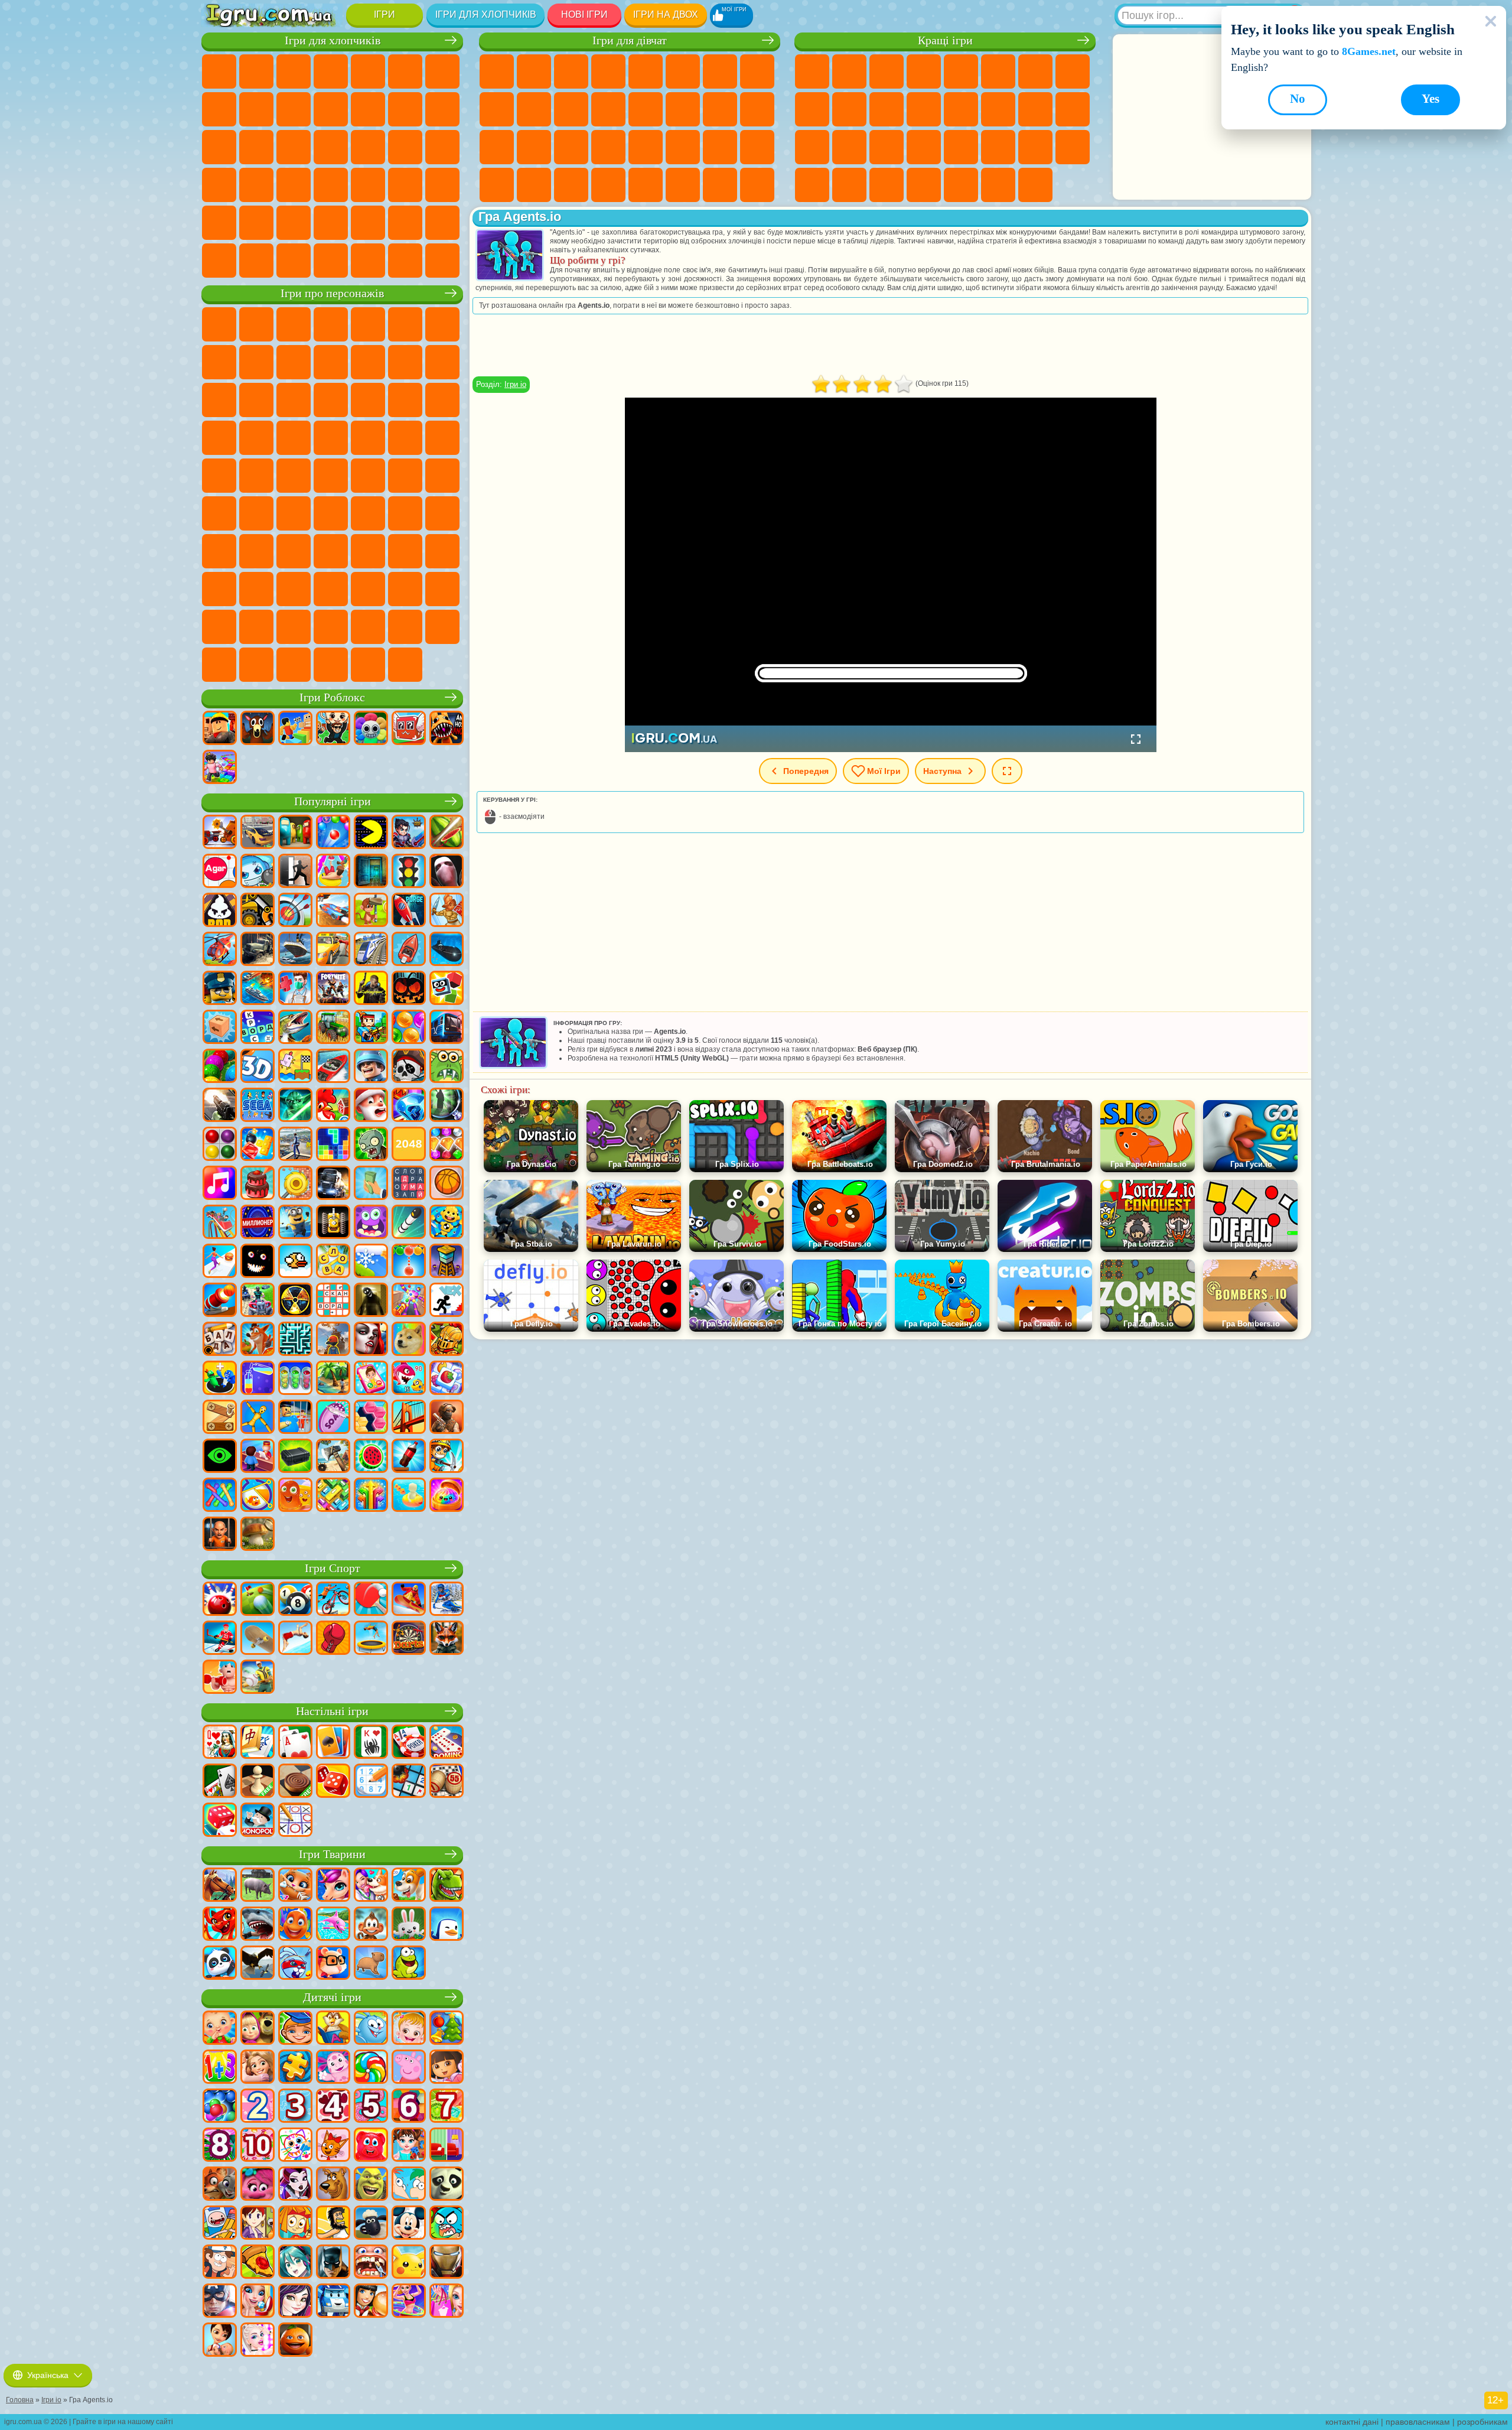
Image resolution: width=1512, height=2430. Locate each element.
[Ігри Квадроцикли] (258, 1301)
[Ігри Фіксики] (295, 2224)
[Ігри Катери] (333, 1067)
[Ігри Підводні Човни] (447, 950)
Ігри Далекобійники (219, 261)
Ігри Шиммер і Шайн (219, 476)
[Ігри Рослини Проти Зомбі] (371, 1145)
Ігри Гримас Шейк (405, 589)
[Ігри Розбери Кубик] (220, 1028)
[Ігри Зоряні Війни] (295, 1106)
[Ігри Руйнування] (295, 1184)
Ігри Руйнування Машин (405, 261)
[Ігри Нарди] (333, 1782)
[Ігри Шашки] (295, 1782)
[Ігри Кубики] (447, 989)
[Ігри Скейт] (258, 1639)
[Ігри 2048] (409, 1145)
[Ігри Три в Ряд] (409, 1106)
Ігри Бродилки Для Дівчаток (720, 71)
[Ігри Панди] (220, 1964)
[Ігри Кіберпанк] (371, 989)
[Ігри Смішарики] (371, 2029)
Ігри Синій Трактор (368, 476)
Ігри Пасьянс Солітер (1035, 109)
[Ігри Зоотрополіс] (220, 2185)
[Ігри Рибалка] (295, 1028)
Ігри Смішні (849, 109)
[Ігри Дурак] (220, 1743)
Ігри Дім (683, 185)
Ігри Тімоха (368, 627)
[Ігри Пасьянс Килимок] (220, 1782)
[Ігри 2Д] (295, 1067)
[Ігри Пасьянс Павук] (371, 1743)
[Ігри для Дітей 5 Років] (371, 2107)
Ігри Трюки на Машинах (961, 147)
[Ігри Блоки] (258, 1145)
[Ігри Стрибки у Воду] (295, 1639)
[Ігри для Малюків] (220, 2029)
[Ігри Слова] (333, 1262)
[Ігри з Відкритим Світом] (295, 1145)
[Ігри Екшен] (220, 833)
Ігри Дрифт (294, 185)
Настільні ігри (332, 1711)
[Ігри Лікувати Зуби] (371, 2263)
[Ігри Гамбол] (447, 2224)
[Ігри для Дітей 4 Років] (333, 2107)
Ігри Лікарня (497, 147)
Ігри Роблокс (332, 697)
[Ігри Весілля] (258, 2302)
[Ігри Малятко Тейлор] (409, 2146)
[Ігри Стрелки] (371, 1496)
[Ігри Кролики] (295, 1964)
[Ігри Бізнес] (371, 1184)
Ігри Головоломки (1035, 147)
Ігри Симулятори (887, 71)
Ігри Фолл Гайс (405, 476)
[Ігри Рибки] (295, 1925)
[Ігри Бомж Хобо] (333, 2224)
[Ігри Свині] (258, 1886)
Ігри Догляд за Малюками (720, 147)
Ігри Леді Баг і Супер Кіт (294, 362)
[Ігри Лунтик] (333, 2068)
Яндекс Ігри (1035, 71)
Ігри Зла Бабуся (331, 362)
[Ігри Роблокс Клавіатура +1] (220, 768)
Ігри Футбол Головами (368, 223)
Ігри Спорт (812, 109)
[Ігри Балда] (220, 1340)
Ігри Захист (887, 185)
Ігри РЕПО (256, 665)
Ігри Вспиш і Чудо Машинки (368, 400)
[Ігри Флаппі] (295, 1262)
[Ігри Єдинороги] (333, 1886)
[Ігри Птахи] (258, 1964)
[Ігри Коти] (295, 1886)
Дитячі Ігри (924, 71)
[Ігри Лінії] (220, 1145)
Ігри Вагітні (720, 109)
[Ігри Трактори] (333, 1028)
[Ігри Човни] (409, 950)
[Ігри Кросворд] (258, 1028)
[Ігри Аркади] (371, 833)
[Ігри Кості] (220, 1821)
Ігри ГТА (219, 185)
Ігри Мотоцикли (294, 109)
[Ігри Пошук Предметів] (447, 1106)
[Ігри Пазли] (295, 2068)
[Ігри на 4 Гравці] (295, 833)
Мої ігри (884, 771)
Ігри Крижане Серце (534, 109)
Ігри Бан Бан (294, 589)
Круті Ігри (812, 185)
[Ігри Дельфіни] (333, 1925)
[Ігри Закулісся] (371, 1301)
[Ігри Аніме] (295, 2263)
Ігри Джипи (256, 223)
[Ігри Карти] (295, 1743)
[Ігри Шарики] (409, 1028)
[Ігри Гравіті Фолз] (220, 2263)
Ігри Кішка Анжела (497, 109)
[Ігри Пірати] (409, 1067)
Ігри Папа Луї (683, 109)
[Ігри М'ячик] (447, 1184)
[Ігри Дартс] (409, 1639)
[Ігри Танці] (409, 2302)
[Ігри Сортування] (258, 1379)
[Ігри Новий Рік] (371, 1106)
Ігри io (887, 109)
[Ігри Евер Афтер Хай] (295, 2185)
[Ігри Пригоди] (371, 911)
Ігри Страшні (924, 109)
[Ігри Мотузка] (220, 1496)
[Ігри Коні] (220, 1886)
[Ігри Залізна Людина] (447, 2263)
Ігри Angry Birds (442, 362)
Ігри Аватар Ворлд (405, 551)
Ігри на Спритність (998, 71)
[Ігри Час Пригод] (220, 2224)
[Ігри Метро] (447, 1028)
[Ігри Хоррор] (258, 1262)
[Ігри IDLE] (447, 1457)
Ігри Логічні (961, 109)
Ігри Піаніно (534, 185)
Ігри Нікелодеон (924, 185)
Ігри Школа (961, 185)
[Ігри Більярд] (295, 1600)
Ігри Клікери (998, 109)
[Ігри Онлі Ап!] (333, 1340)
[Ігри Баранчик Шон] (371, 2224)
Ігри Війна (442, 223)
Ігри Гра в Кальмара (294, 513)
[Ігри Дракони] (220, 1925)
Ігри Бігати (405, 185)
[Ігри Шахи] (258, 1782)
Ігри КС (256, 261)
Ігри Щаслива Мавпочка (256, 476)
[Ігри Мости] (409, 1418)
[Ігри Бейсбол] (258, 1678)
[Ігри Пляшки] (409, 1457)
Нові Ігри (584, 14)
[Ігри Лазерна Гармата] (447, 1067)
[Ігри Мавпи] (371, 1925)
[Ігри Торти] (258, 1184)
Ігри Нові (812, 71)
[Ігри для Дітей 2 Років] (258, 2107)
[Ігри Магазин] (447, 2302)
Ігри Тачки (331, 400)
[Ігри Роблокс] (220, 729)
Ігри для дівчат (630, 40)
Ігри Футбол (256, 71)
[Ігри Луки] (295, 911)
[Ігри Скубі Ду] (333, 2185)
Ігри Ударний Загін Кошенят (219, 438)
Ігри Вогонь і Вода (571, 71)
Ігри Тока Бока (368, 551)
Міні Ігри (887, 147)
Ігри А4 (331, 513)
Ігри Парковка (219, 71)
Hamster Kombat (442, 589)
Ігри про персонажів (332, 293)
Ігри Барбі (608, 71)
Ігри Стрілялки (442, 185)
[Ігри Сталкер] (295, 1301)
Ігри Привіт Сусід (256, 551)
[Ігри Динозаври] (447, 1886)
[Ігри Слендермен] (447, 872)
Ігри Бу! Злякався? (219, 665)
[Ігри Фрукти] (371, 1457)
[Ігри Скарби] (447, 1145)
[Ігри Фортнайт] (333, 989)
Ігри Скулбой (294, 551)
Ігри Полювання (219, 223)
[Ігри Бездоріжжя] (258, 950)
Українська (48, 2375)
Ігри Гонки (442, 109)
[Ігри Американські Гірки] (220, 1223)
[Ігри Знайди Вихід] (371, 872)
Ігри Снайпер (219, 147)
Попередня (806, 771)
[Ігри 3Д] (258, 1067)
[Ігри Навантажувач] (258, 911)
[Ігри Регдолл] (258, 1418)
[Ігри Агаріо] (220, 872)
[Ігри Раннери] (295, 1223)
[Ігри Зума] (220, 1067)
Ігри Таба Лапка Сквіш (608, 185)
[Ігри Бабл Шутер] (409, 1262)
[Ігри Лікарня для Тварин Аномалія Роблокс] (447, 729)
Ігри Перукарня (608, 109)
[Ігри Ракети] (409, 1223)
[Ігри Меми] (409, 1340)
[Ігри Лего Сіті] (220, 989)
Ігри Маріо (256, 438)
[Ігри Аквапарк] (333, 872)
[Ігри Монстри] (371, 1223)
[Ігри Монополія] (258, 1821)
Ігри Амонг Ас (219, 513)
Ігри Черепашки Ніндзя (442, 438)
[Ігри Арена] (447, 911)
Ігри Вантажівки (368, 109)
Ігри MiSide (442, 627)
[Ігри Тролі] (258, 2185)
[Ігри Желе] (295, 1496)
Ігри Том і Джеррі (294, 476)
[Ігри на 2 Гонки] (333, 911)
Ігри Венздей (256, 589)
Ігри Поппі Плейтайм (368, 665)
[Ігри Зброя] (220, 1106)
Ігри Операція (571, 147)
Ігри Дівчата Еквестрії (534, 71)
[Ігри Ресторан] (371, 2302)
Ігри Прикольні (849, 147)
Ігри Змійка (998, 147)
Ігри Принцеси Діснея (646, 147)
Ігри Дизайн (757, 147)
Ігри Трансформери (256, 627)
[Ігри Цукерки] (371, 2068)
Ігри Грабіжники (405, 147)
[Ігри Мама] (220, 2341)
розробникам (1482, 2422)
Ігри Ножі (1073, 109)
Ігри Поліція (294, 147)
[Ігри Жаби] (409, 1964)
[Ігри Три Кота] (333, 2146)
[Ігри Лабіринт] (295, 1340)
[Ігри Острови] (333, 1379)
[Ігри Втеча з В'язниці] (295, 1418)
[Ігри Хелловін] (409, 989)
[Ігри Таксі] (333, 950)
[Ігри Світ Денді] (371, 729)
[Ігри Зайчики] (409, 1925)
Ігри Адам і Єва (405, 438)
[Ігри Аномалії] (220, 1457)
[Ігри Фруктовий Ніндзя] (447, 833)
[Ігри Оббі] (295, 729)
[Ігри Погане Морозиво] (220, 911)
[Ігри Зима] (371, 1262)
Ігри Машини (219, 109)
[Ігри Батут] (371, 1639)
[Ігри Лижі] (447, 1600)
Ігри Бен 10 (368, 438)
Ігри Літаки (331, 223)
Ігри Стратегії (294, 71)
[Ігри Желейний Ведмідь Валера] (371, 2146)
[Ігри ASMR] (333, 1418)
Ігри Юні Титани (331, 476)
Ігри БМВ (294, 261)
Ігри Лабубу (331, 665)
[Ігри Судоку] (371, 1782)
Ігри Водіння (405, 223)
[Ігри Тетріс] (333, 1145)
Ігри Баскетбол (849, 185)
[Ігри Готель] (258, 1457)
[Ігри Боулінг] (220, 1600)
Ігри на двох (666, 14)
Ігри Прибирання (497, 185)
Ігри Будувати (998, 185)
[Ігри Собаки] (409, 1886)
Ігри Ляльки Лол (720, 185)
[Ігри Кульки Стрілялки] (333, 833)
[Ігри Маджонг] (258, 1743)
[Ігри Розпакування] (447, 1496)
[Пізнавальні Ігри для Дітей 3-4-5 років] (333, 2029)
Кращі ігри (945, 40)
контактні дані (1352, 2422)
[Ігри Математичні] (220, 2068)
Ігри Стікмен (331, 109)
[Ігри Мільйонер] (258, 1223)
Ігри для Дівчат (849, 71)
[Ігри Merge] (220, 1379)
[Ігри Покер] (409, 1743)
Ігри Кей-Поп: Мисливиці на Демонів (405, 665)
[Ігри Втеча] (295, 872)
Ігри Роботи (256, 147)
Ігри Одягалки (571, 109)
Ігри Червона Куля (219, 362)
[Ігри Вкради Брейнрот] (333, 729)
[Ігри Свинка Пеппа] (409, 2068)
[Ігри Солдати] (371, 1067)
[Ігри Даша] (447, 2068)
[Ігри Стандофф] (447, 1418)
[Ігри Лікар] (295, 989)
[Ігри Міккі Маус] (409, 2224)
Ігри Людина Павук (294, 438)
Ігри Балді (368, 513)
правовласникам (1418, 2422)
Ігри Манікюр (534, 147)
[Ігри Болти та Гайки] (220, 1418)
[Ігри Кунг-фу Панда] (447, 2185)
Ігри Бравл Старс (256, 513)
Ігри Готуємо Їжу (646, 185)
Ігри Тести (646, 71)
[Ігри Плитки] (447, 1379)
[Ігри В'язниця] (220, 1535)
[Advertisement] (1212, 117)
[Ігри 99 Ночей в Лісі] (258, 729)
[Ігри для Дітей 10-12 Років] (258, 2146)
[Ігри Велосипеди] (333, 1600)
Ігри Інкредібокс (331, 627)
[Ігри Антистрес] (447, 1223)
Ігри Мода (683, 147)
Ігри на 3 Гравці (1073, 147)
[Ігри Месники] (220, 2302)
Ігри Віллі (219, 324)
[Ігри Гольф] (258, 1600)
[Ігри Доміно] (447, 1743)
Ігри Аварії (256, 109)
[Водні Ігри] (409, 1496)
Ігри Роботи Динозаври (331, 147)
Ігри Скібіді (368, 589)
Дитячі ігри (332, 1997)
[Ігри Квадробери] (447, 1639)
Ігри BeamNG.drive (368, 261)
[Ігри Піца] (258, 2263)
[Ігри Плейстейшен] (258, 1340)
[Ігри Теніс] (371, 1600)
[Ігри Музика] (220, 1184)
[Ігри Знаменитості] (258, 2341)
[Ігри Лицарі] (447, 1340)
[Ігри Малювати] (295, 2146)
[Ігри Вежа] (447, 1262)
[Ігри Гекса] (371, 1418)
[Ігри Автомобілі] (258, 833)
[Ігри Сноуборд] (409, 1600)
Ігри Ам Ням (219, 400)
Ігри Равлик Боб (442, 324)
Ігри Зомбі (368, 71)
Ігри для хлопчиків (486, 14)
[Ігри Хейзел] (409, 2029)
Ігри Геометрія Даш (1073, 71)
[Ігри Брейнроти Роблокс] (409, 729)
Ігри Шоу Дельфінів (256, 400)
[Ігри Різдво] (447, 2029)
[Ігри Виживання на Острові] (333, 1457)
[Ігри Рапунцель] (258, 2068)
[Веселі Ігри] (295, 2341)
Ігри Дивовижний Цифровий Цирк (219, 627)
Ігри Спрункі (294, 627)
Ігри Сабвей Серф (405, 362)
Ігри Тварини (332, 1854)
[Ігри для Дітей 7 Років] (447, 2107)
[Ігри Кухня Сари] (258, 2224)
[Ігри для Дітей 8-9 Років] (220, 2146)
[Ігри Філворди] (409, 1184)
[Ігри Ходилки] (220, 1262)
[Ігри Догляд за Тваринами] (371, 1886)
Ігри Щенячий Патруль (294, 324)
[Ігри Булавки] (258, 1496)
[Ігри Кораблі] (295, 950)
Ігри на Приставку (1035, 185)
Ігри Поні (497, 71)
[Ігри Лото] (447, 1782)
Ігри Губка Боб (256, 324)
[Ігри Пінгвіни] (447, 1925)
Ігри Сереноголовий (442, 476)
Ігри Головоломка (219, 589)
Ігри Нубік (219, 551)
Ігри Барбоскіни (442, 400)
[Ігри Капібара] (371, 1964)
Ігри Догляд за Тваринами (757, 185)
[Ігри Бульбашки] (220, 2107)
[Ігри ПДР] (409, 872)
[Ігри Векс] (447, 1301)
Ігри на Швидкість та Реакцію (924, 147)
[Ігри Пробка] (333, 1496)
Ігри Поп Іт (812, 147)
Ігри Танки (331, 71)
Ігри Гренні (405, 513)
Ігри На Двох (961, 71)
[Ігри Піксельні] (371, 1028)
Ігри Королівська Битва (405, 71)
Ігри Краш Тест (331, 261)
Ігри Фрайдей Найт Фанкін (331, 589)
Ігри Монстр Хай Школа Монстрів (683, 71)
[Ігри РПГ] (409, 833)
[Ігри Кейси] (295, 1457)
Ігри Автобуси (331, 185)
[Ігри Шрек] (371, 2185)
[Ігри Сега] (258, 1106)
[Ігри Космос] (409, 911)
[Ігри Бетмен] (333, 2263)
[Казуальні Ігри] (409, 1301)
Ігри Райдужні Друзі (331, 551)
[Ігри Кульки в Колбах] (295, 1379)
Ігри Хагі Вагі (442, 513)
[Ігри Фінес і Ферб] (409, 2185)
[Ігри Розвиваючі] (295, 2029)
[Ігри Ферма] (333, 1106)
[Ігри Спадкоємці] (295, 2302)
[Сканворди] (333, 1301)
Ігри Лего (368, 362)
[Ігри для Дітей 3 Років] (295, 2107)
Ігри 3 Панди (294, 400)
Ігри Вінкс (571, 185)
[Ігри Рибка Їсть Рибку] (409, 1379)
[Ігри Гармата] (220, 1301)
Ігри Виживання (368, 147)
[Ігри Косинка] (333, 1743)
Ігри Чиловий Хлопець (405, 627)
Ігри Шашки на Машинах (442, 261)
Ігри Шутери (368, 185)
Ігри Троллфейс (256, 362)
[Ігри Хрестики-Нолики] (295, 1821)
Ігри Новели (757, 109)
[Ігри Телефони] (371, 1379)
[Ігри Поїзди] (371, 950)
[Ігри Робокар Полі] (333, 2302)
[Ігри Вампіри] (371, 1340)
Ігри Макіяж (608, 147)
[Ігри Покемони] (409, 2263)
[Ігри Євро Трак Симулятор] (333, 1184)
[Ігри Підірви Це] (258, 872)
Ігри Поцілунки (646, 109)
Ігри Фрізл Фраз (331, 438)
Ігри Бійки (405, 109)
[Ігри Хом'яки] (333, 1964)
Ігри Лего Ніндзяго (368, 324)
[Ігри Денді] (333, 1223)
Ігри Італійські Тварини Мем (294, 665)
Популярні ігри (333, 801)
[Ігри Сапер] (409, 1782)
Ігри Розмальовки (757, 71)
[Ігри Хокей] (220, 1639)
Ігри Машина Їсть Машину (442, 147)
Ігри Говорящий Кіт (331, 324)
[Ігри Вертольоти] (220, 950)
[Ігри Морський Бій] (258, 989)
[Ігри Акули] (258, 1925)
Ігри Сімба (442, 551)
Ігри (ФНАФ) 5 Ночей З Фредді (405, 324)
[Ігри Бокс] (333, 1639)
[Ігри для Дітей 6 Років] (409, 2107)
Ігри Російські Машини (256, 185)
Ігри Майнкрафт (442, 71)
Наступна (942, 771)
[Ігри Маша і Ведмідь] (258, 2029)
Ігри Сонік (405, 400)
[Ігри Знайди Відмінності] (447, 2146)
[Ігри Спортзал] (220, 1678)
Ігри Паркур (294, 223)
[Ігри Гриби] (258, 1535)
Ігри (384, 14)
